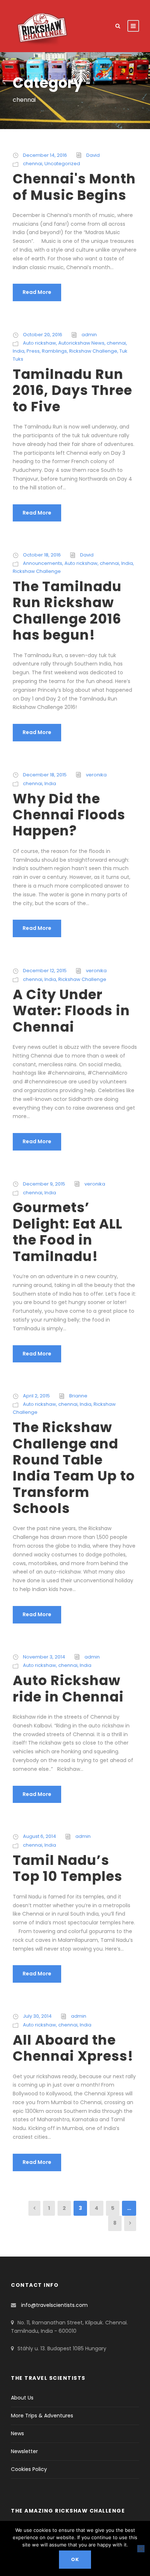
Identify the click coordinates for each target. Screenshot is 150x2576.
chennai (33, 164)
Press (33, 351)
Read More (37, 292)
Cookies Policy (29, 2469)
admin (89, 335)
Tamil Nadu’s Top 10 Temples (68, 1868)
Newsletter (24, 2451)
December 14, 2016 (45, 155)
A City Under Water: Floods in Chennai (71, 1011)
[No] (141, 2549)
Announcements (43, 563)
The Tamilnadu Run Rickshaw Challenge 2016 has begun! (67, 611)
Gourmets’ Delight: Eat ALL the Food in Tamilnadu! (68, 1232)
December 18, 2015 (45, 775)
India (19, 351)
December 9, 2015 (44, 1184)
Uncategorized (62, 164)
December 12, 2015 (45, 971)
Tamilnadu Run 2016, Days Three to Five (72, 390)
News (17, 2433)
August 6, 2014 (40, 1836)
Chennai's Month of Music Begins (74, 187)
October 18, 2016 (42, 555)
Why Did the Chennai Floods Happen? (69, 815)
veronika (96, 775)
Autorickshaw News (81, 343)
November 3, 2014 (44, 1657)
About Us (22, 2398)
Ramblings (54, 351)
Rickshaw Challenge (93, 351)
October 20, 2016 (43, 335)
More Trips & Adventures (42, 2416)
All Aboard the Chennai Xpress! (73, 2048)
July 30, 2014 (37, 2016)
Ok (75, 2559)
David (93, 155)
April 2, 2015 (36, 1396)
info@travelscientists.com (54, 2305)
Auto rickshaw (40, 343)
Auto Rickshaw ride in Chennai (68, 1688)
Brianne (78, 1396)
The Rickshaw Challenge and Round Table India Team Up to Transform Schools (74, 1468)
